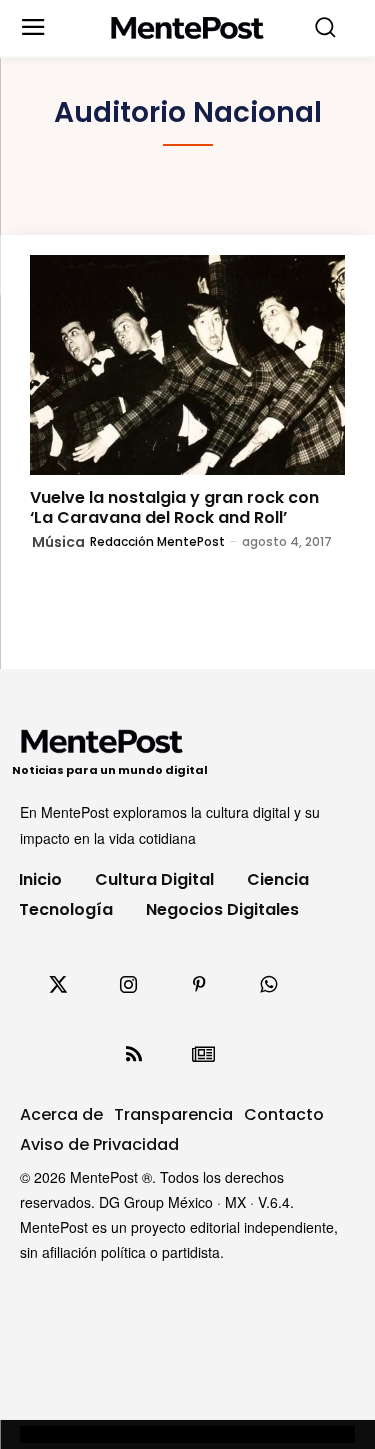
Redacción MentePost (157, 541)
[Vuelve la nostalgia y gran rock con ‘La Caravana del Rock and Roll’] (187, 365)
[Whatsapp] (269, 985)
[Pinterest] (199, 985)
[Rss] (134, 1055)
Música (58, 542)
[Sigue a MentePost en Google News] (204, 1055)
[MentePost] (187, 28)
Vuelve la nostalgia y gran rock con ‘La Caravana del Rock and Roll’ (174, 507)
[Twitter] (59, 985)
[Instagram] (129, 985)
